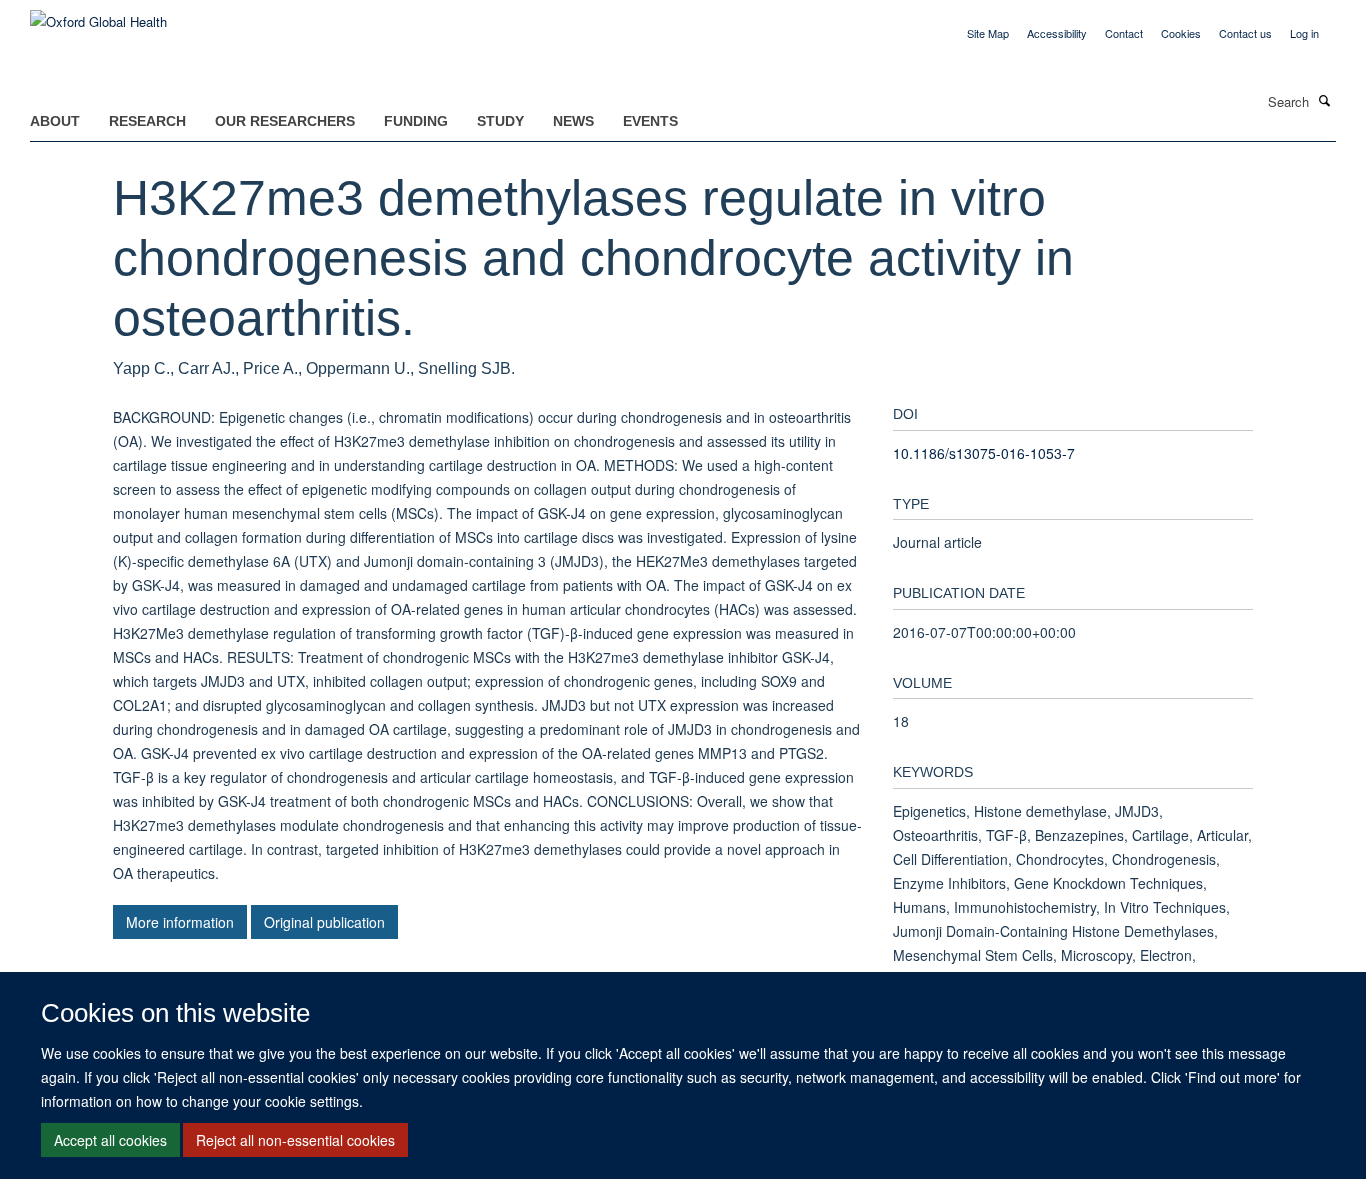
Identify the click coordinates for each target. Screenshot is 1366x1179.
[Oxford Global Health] (98, 14)
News (573, 121)
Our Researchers (285, 121)
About (55, 121)
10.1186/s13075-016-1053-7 (984, 453)
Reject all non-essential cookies (295, 1140)
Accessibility (1057, 33)
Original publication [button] (324, 922)
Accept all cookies (110, 1140)
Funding (416, 121)
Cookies (1181, 33)
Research (147, 121)
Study (500, 121)
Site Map (988, 33)
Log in (1304, 33)
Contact (1124, 33)
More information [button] (180, 922)
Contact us (1245, 33)
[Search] (1325, 100)
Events (650, 121)
